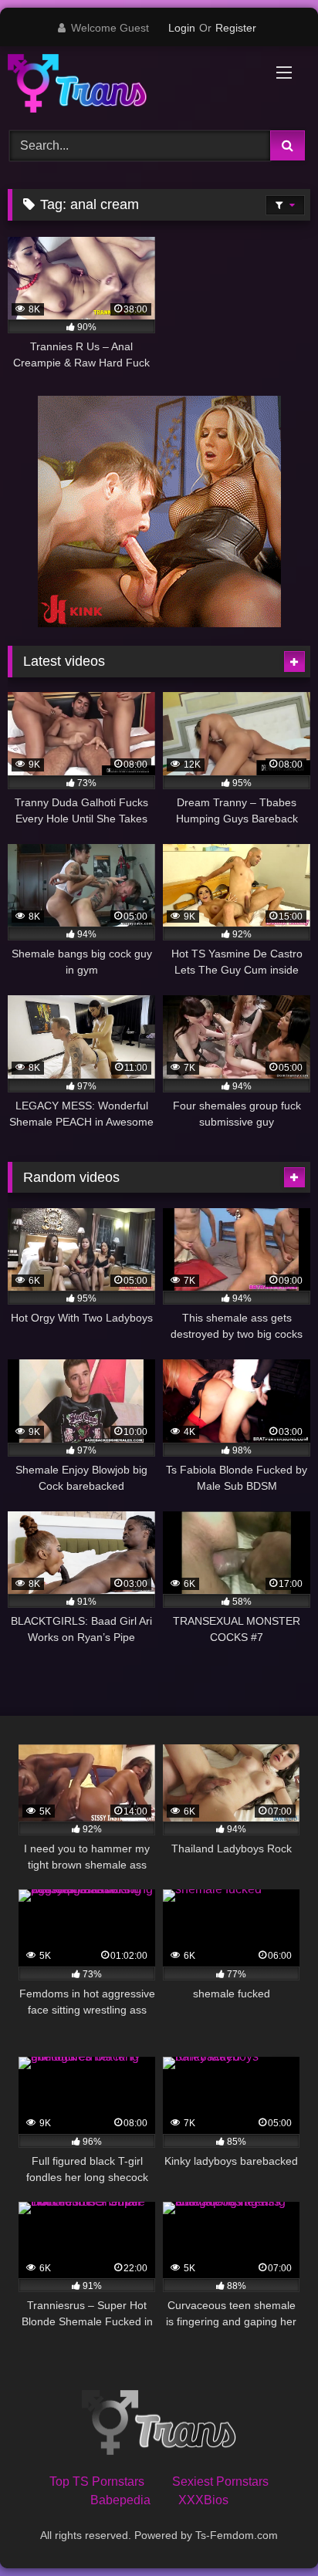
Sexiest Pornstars (220, 2481)
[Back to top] (270, 2530)
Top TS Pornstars (97, 2481)
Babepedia (120, 2500)
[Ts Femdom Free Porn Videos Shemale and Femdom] (130, 86)
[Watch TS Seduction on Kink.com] (159, 623)
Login (182, 28)
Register (236, 28)
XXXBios (203, 2500)
